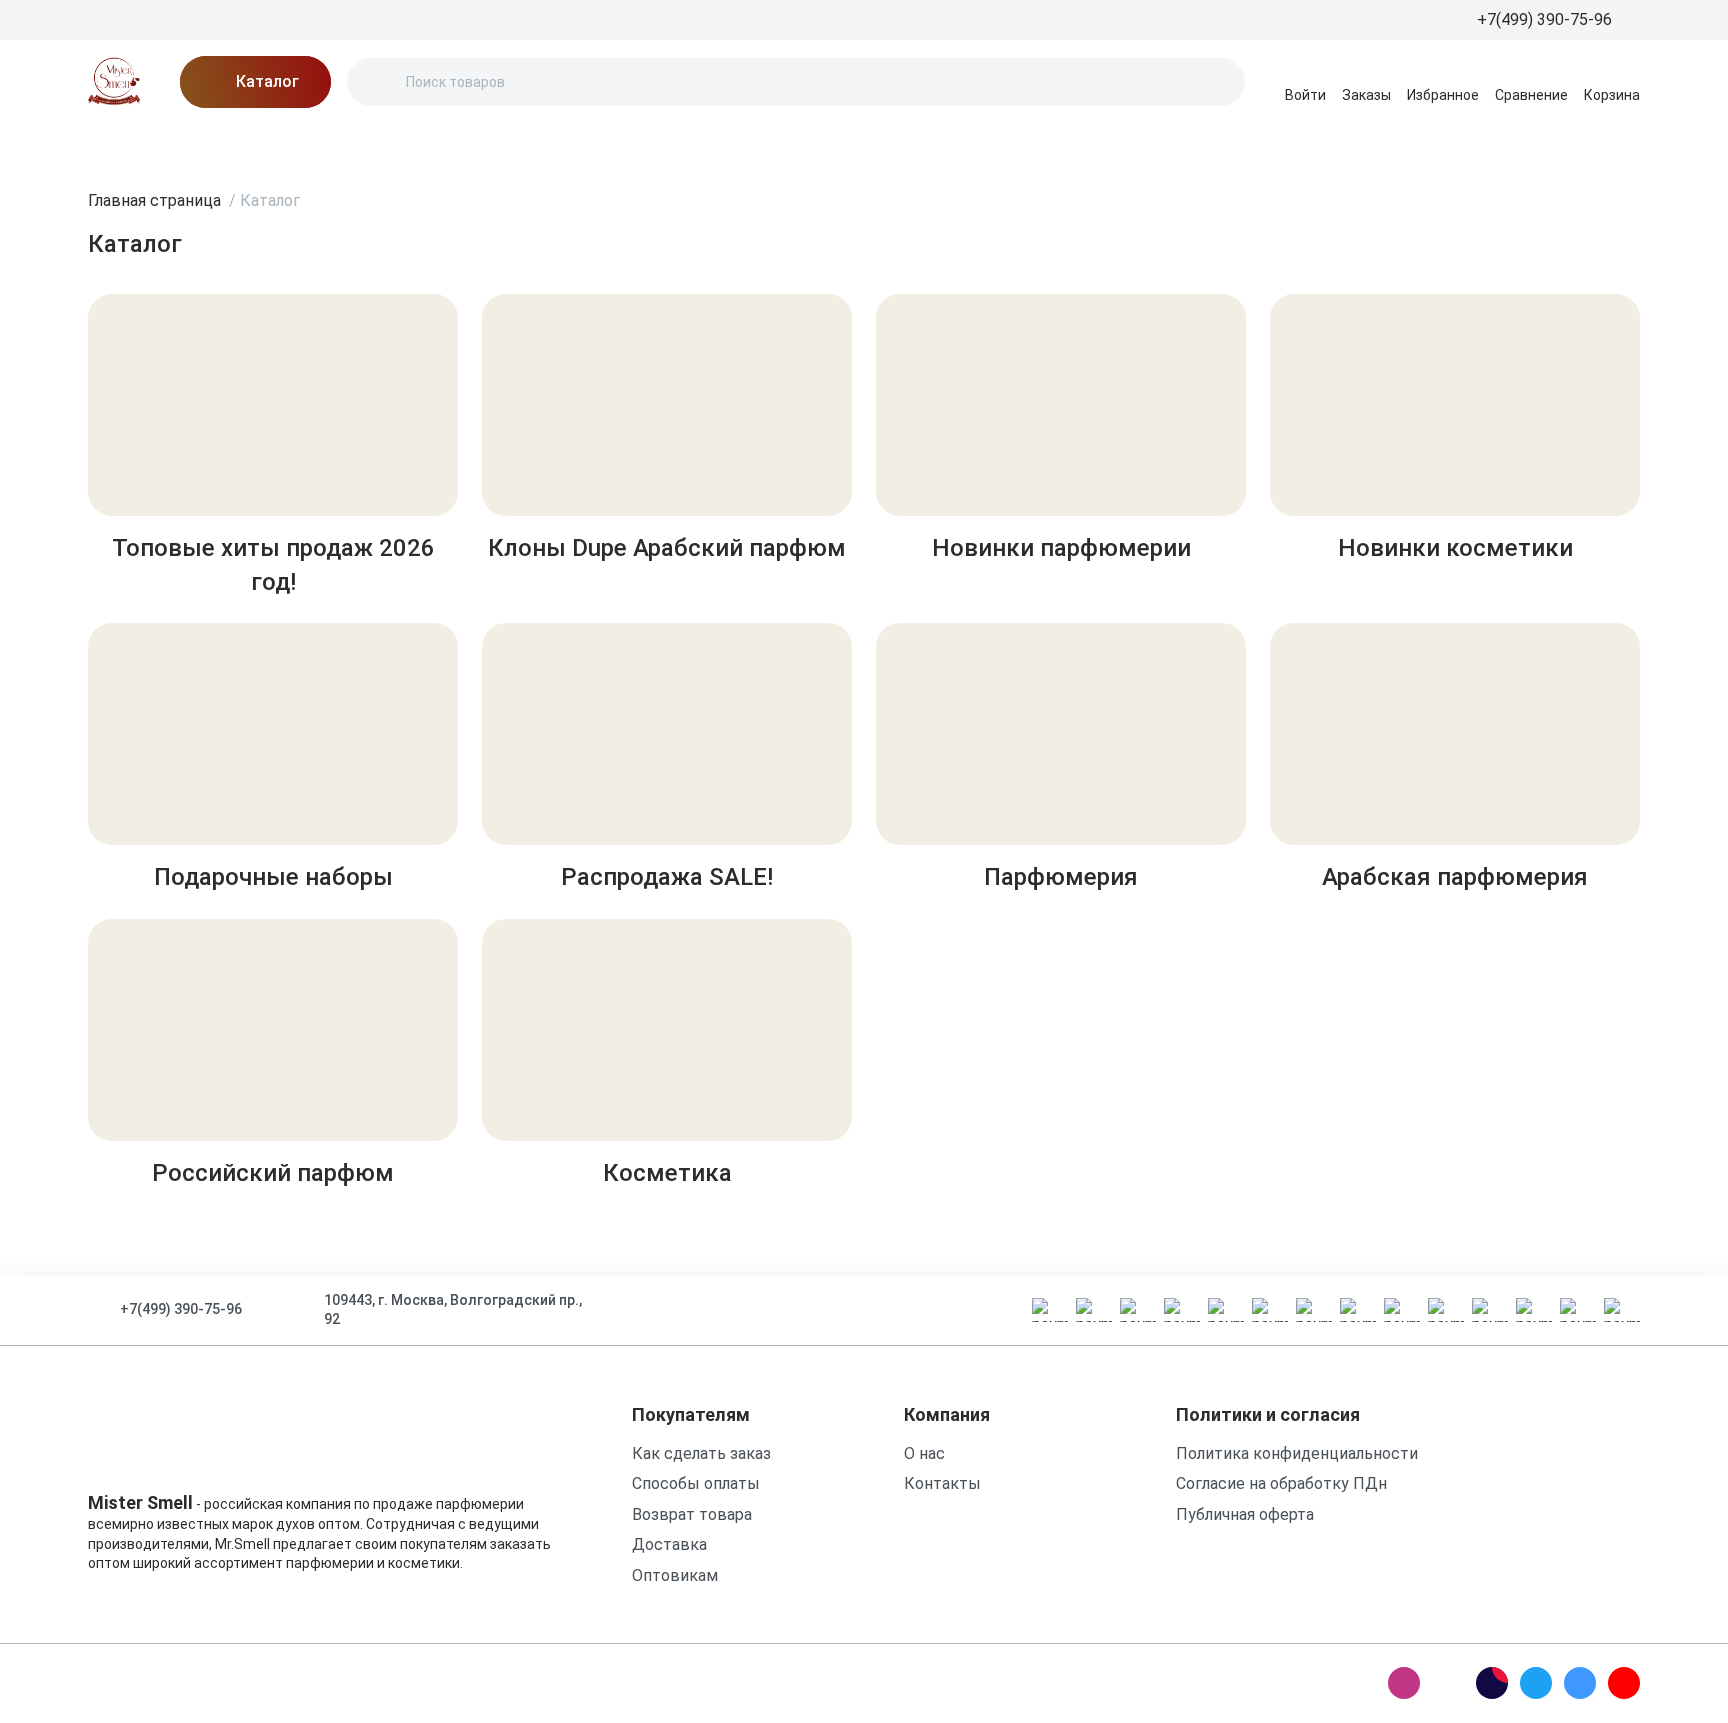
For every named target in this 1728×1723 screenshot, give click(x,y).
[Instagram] (1404, 1683)
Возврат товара (692, 1514)
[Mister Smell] (114, 82)
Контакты (638, 144)
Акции (204, 144)
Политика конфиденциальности (1297, 1453)
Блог (278, 144)
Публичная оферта (1245, 1514)
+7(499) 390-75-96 (181, 1309)
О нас (349, 144)
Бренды (118, 144)
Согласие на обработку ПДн (1281, 1483)
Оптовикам (675, 1575)
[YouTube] (1624, 1683)
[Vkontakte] (1580, 1683)
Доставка (440, 144)
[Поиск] (379, 82)
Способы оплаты (696, 1483)
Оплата (539, 144)
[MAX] (1448, 1683)
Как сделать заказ (701, 1453)
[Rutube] (1492, 1683)
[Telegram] (1536, 1683)
